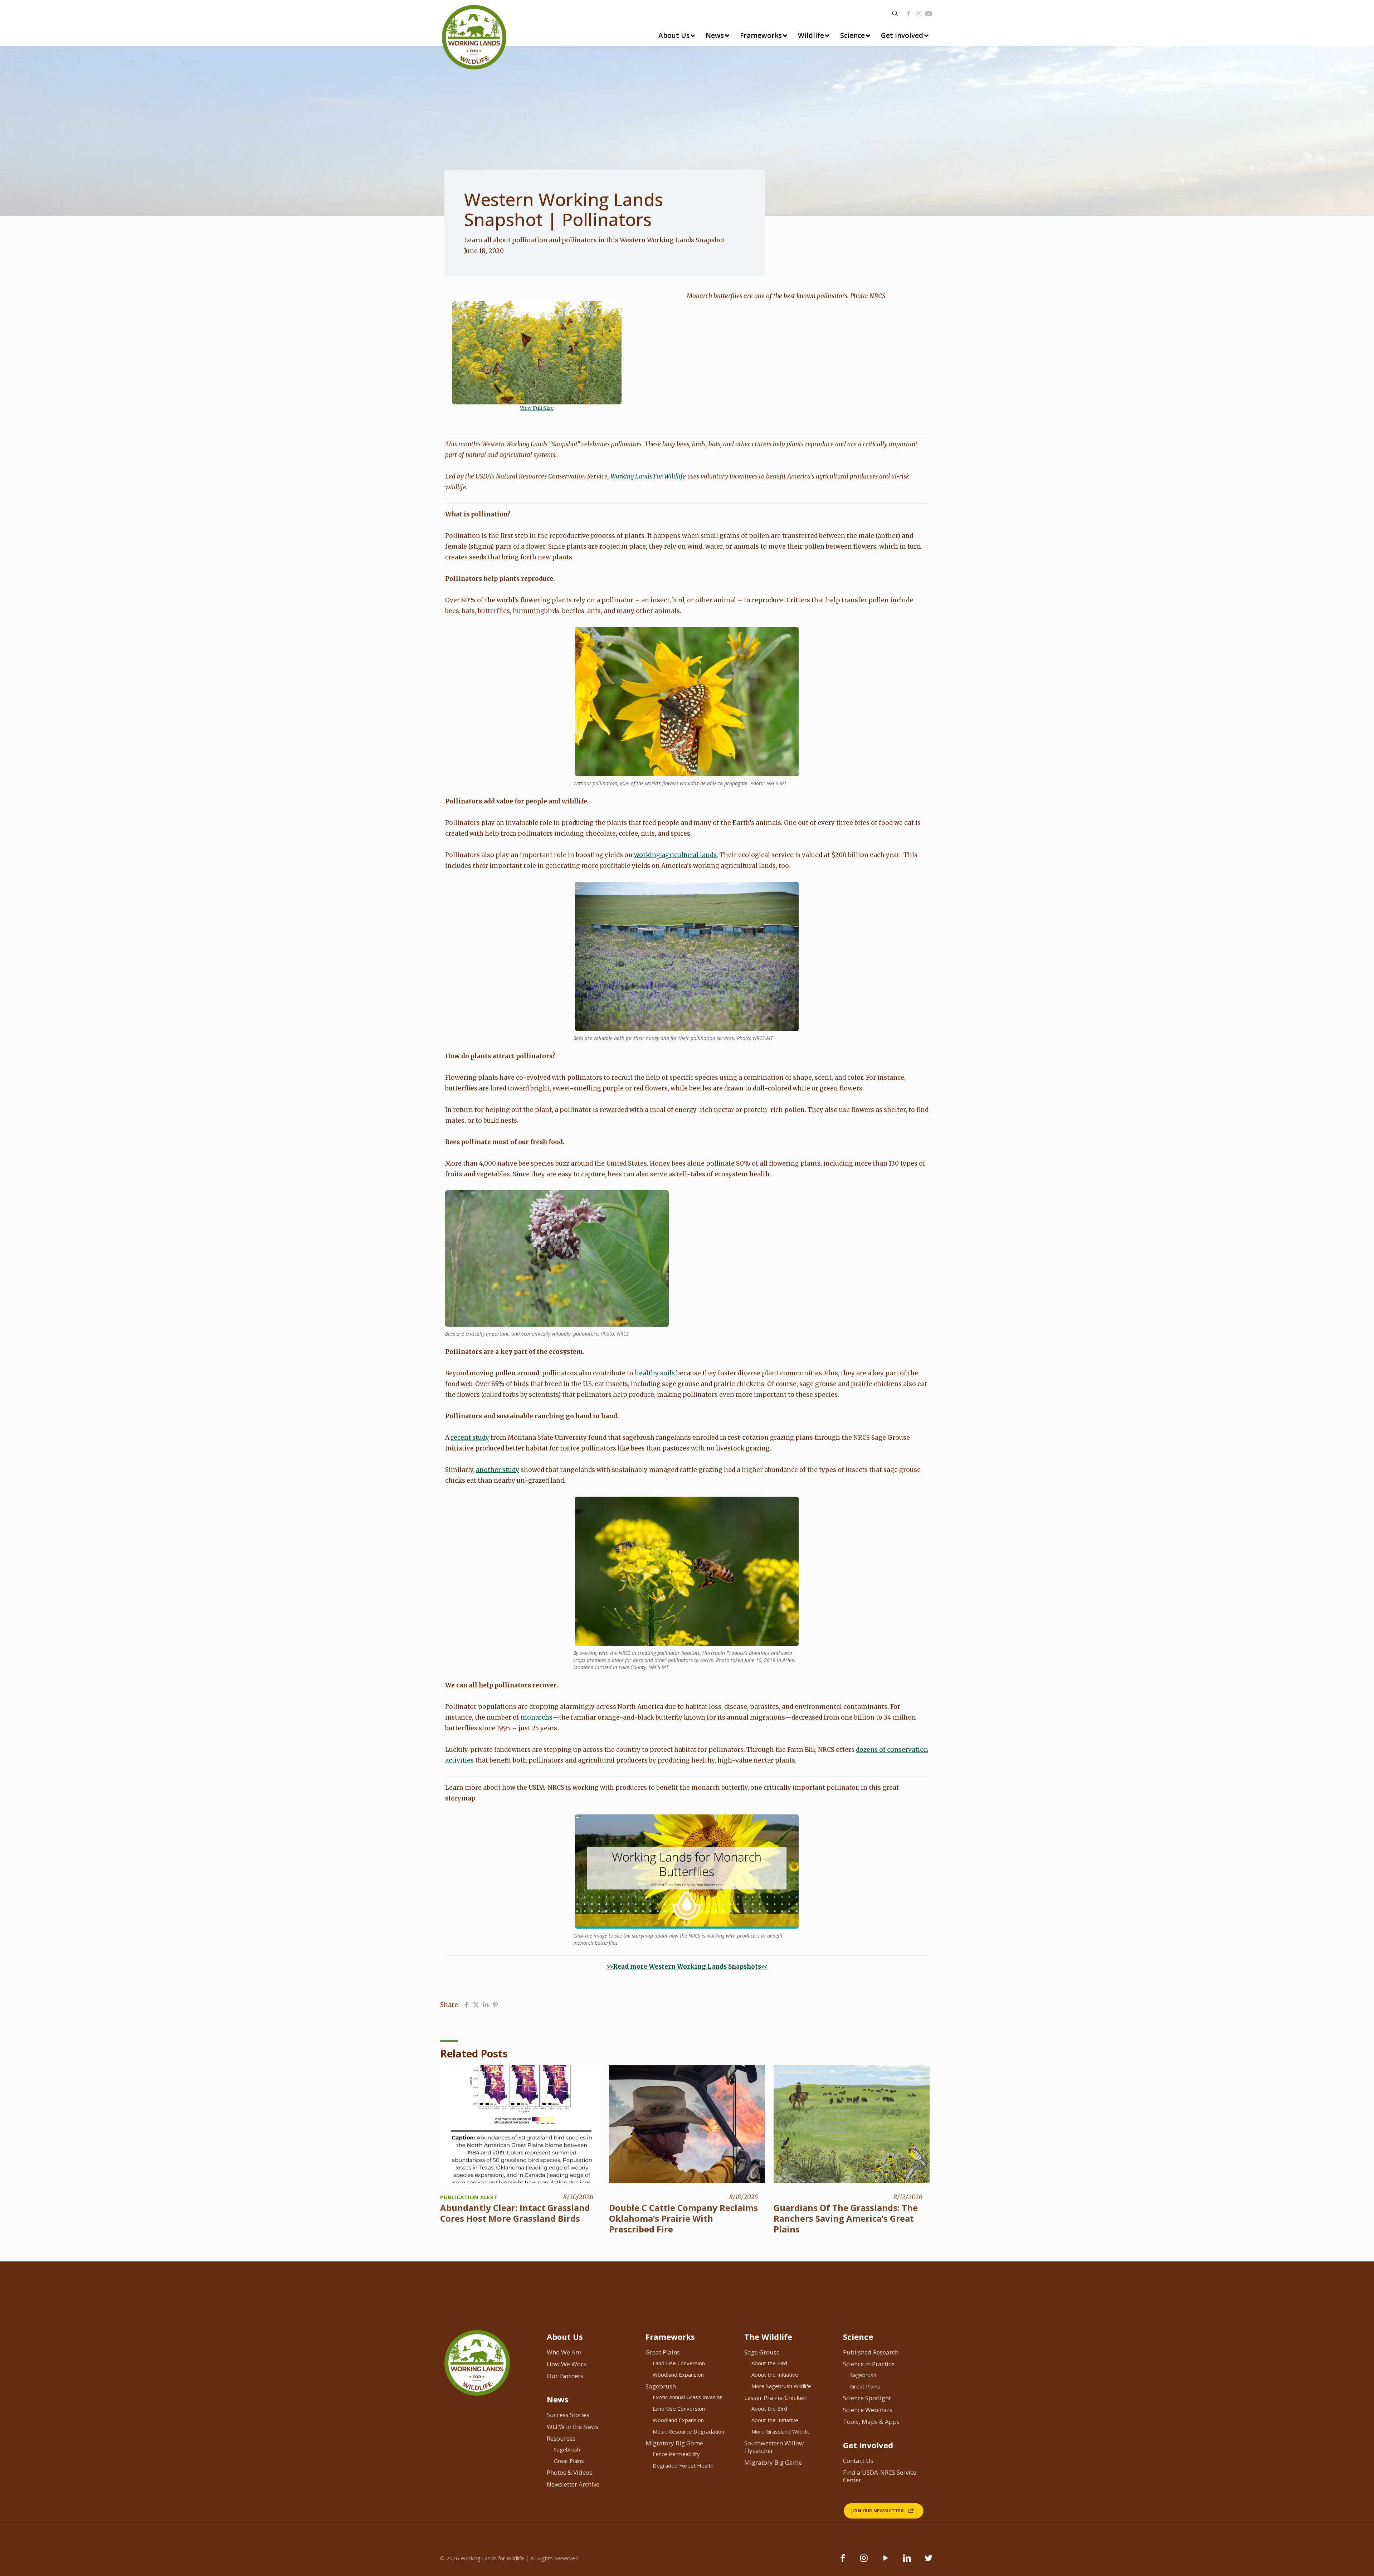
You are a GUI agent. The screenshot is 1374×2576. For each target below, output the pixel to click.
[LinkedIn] (907, 2561)
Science (858, 2337)
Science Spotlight (867, 2398)
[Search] (895, 13)
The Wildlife (768, 2337)
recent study (470, 1438)
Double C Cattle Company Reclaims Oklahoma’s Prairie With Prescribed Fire (683, 2218)
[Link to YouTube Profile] (929, 14)
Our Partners (565, 2376)
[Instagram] (918, 14)
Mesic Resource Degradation (688, 2431)
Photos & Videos (569, 2472)
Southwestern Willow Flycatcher (774, 2447)
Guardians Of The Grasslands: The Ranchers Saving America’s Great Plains (846, 2218)
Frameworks (670, 2337)
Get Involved (868, 2445)
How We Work (567, 2364)
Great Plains (569, 2461)
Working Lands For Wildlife (648, 476)
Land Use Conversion (679, 2363)
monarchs (536, 1717)
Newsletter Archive (573, 2484)
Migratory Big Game (674, 2443)
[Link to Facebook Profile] (908, 14)
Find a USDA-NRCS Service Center (880, 2476)
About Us (565, 2337)
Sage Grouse (762, 2352)
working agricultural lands (675, 855)
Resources (561, 2438)
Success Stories (568, 2415)
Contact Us (858, 2461)
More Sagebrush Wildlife (781, 2386)
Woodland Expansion (678, 2375)
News (558, 2399)
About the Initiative (775, 2375)
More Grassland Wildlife (781, 2431)
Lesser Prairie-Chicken (775, 2398)
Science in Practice (869, 2364)
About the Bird (769, 2363)
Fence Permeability (676, 2454)
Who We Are (564, 2352)
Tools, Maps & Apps (871, 2422)
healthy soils (655, 1373)
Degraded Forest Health (683, 2465)
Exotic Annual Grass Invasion (688, 2397)
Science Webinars (868, 2410)
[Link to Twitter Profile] (929, 2561)
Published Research (871, 2352)
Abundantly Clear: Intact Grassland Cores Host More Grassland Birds (515, 2213)
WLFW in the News (573, 2427)
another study (498, 1470)
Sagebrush (567, 2449)
